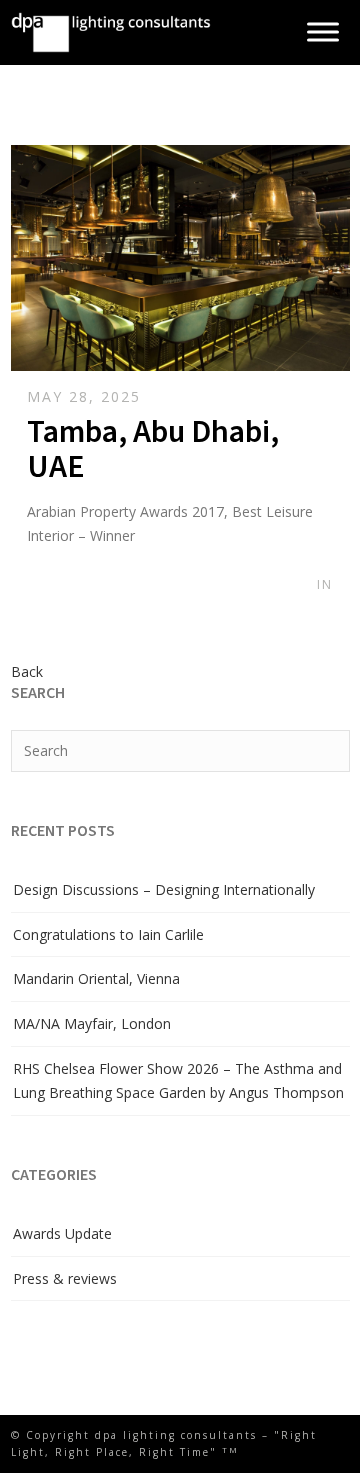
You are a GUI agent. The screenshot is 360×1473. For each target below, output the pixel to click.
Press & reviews (65, 1278)
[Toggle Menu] (323, 32)
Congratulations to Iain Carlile (108, 934)
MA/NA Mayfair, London (92, 1023)
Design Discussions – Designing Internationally (164, 889)
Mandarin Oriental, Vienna (96, 978)
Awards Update (62, 1233)
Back (27, 671)
